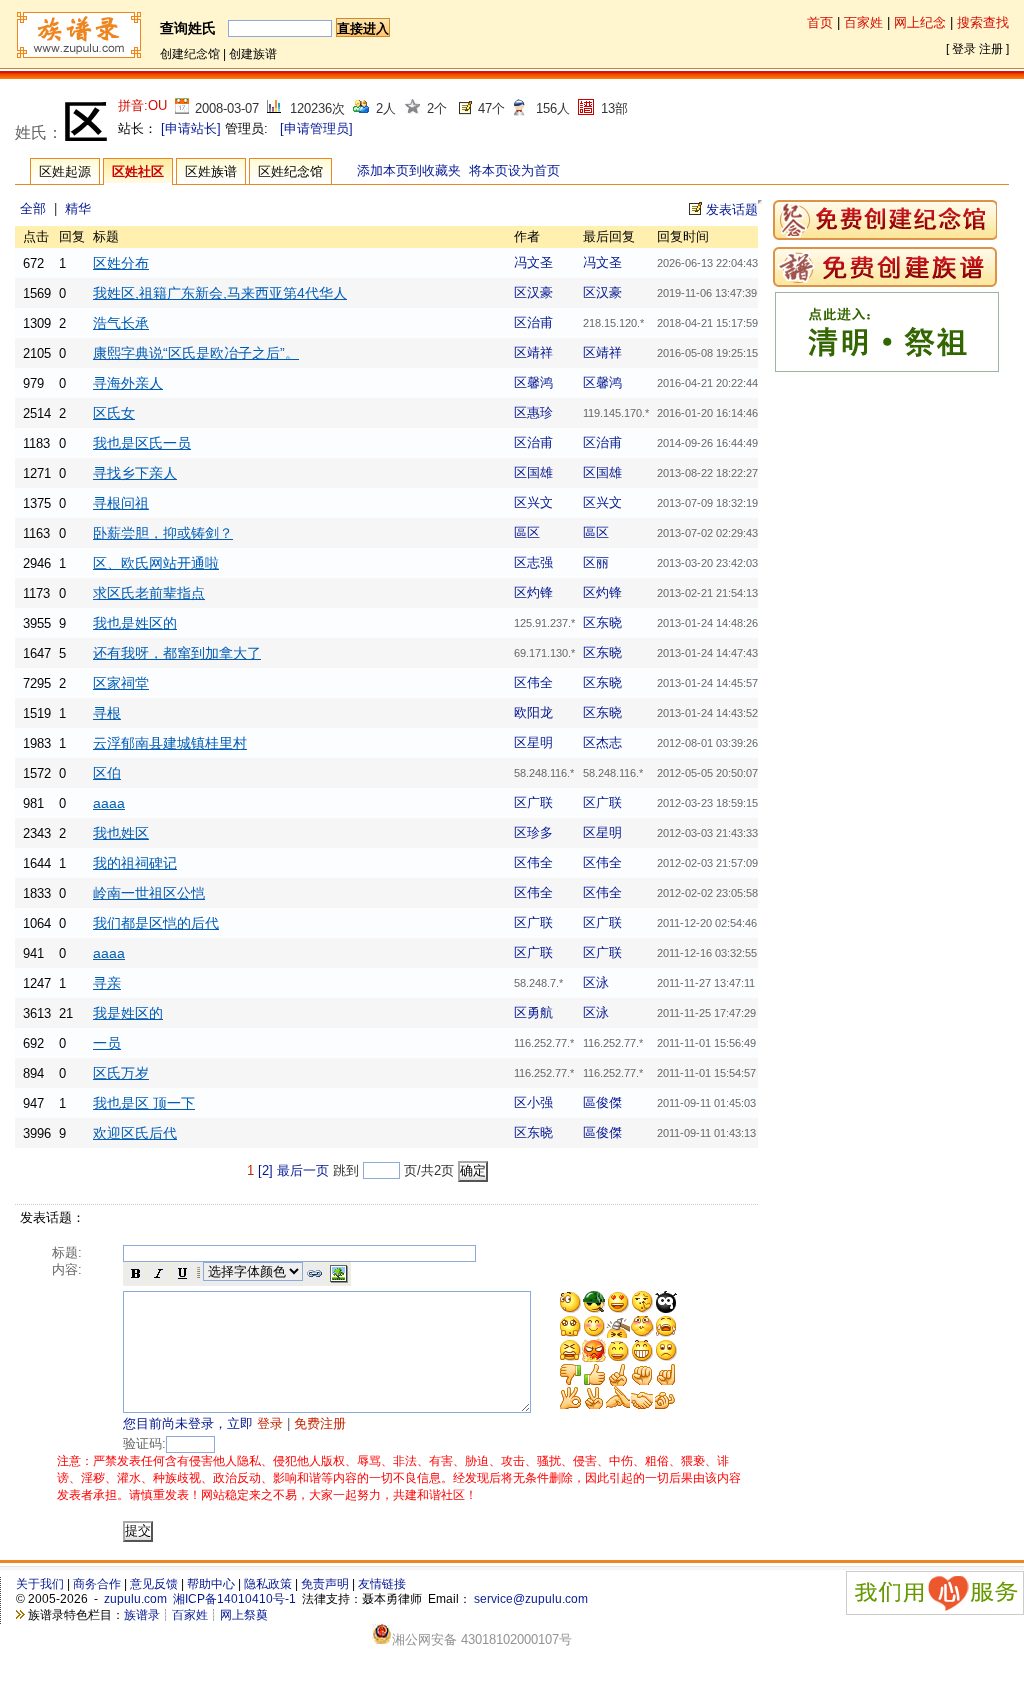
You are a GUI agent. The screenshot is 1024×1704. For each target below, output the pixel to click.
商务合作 (97, 1584)
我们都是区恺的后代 (156, 923)
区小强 (533, 1102)
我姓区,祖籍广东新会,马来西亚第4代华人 (220, 293)
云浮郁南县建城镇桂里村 (170, 743)
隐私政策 (268, 1584)
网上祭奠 (244, 1615)
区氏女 (114, 413)
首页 (820, 22)
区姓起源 (65, 171)
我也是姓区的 (135, 623)
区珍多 (533, 832)
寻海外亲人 (128, 383)
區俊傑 (602, 1102)
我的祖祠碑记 (135, 863)
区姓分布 (121, 263)
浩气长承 (121, 323)
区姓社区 (138, 171)
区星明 (533, 742)
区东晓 (602, 622)
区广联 (533, 802)
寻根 (107, 713)
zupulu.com (135, 1599)
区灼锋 (533, 592)
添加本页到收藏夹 (409, 170)
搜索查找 (983, 22)
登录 (964, 49)
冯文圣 (533, 262)
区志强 (533, 562)
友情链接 (382, 1584)
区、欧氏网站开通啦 (156, 563)
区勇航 (533, 1012)
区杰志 (602, 742)
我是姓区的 (128, 1013)
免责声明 (325, 1584)
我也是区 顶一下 (144, 1103)
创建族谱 (253, 54)
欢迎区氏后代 (135, 1133)
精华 (78, 208)
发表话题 (732, 209)
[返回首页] (78, 55)
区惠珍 (533, 412)
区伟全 (533, 682)
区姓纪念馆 (290, 171)
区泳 (596, 982)
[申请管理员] (316, 128)
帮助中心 (211, 1584)
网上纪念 (920, 22)
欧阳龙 (533, 712)
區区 (527, 532)
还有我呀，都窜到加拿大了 (177, 653)
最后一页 (303, 1170)
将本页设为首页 (514, 170)
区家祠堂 (121, 683)
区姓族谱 (211, 171)
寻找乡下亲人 (135, 473)
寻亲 (107, 983)
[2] (265, 1170)
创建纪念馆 (190, 54)
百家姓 (863, 22)
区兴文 (533, 502)
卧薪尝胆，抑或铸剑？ (163, 533)
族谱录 (142, 1615)
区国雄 (533, 472)
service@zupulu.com (531, 1599)
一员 (107, 1043)
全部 (33, 208)
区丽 (596, 562)
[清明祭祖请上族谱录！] (887, 367)
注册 (991, 49)
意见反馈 (154, 1584)
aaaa (109, 803)
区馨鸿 (533, 382)
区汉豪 (533, 292)
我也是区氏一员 (142, 443)
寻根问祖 (121, 503)
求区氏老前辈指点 (149, 593)
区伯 (107, 773)
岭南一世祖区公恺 (149, 893)
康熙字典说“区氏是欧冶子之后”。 (196, 353)
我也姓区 (121, 833)
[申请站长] (191, 128)
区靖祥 (533, 352)
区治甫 (533, 322)
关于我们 (40, 1584)
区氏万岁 (121, 1073)
